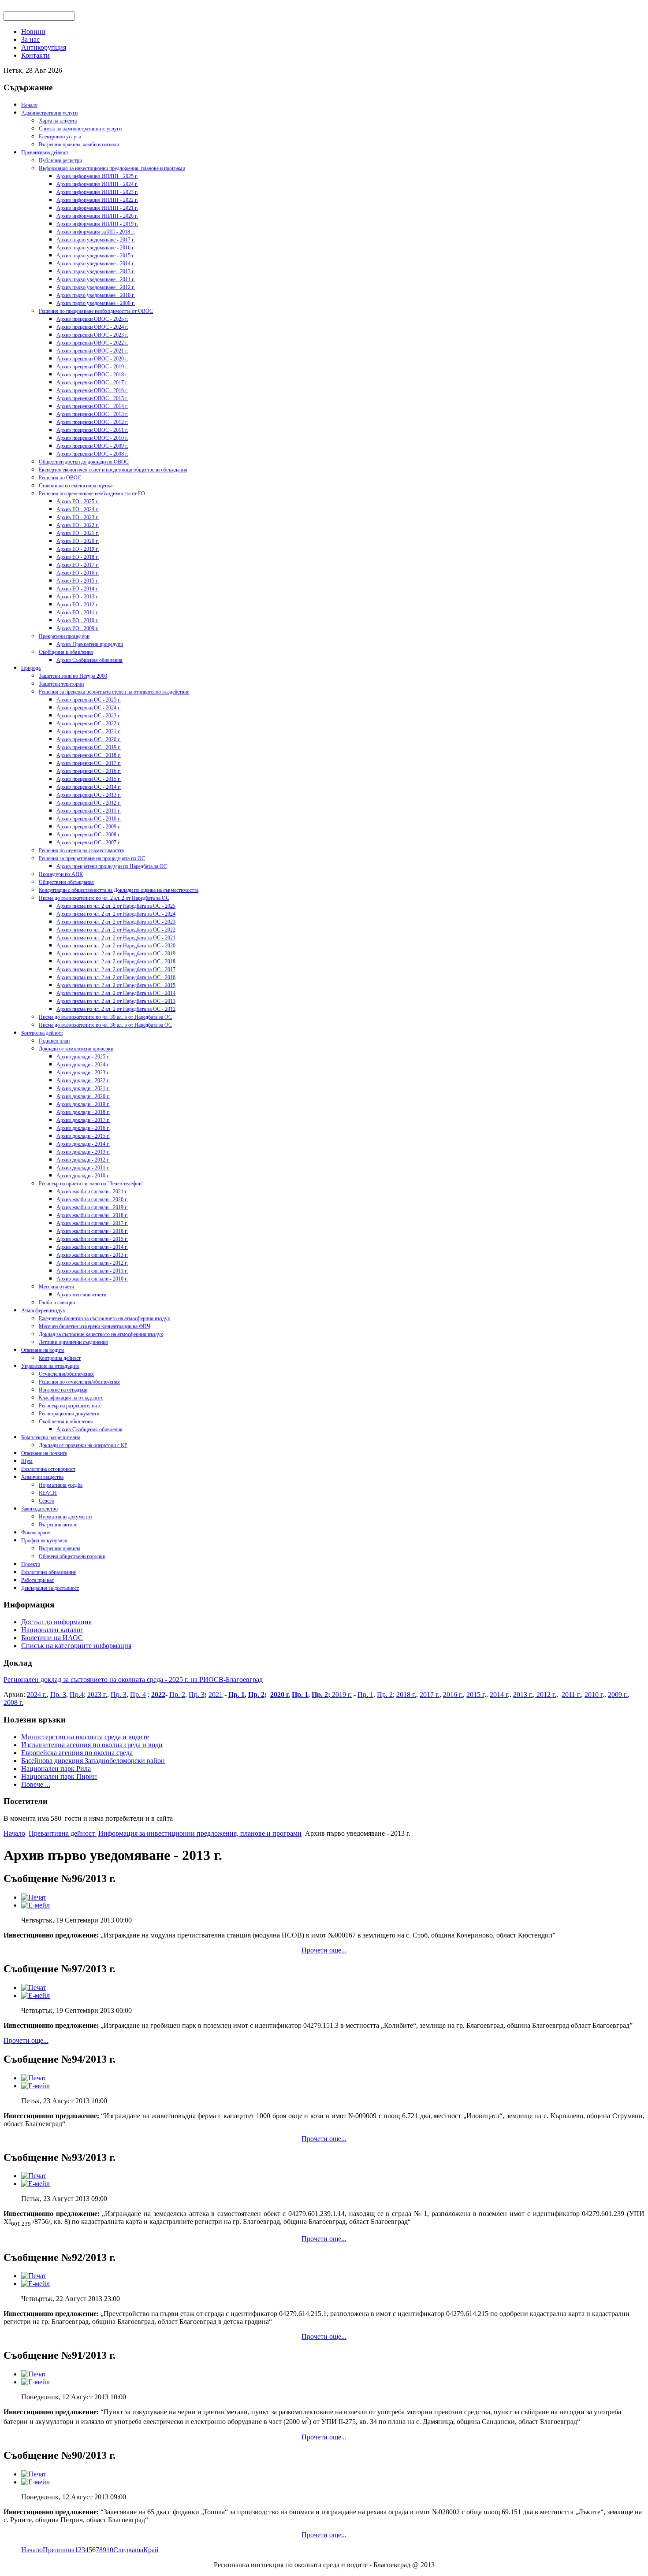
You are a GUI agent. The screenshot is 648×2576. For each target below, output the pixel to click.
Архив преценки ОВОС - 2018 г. (92, 375)
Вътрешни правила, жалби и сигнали (79, 145)
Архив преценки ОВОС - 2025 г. (92, 319)
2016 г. (453, 1694)
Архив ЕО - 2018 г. (78, 557)
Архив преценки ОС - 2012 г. (89, 803)
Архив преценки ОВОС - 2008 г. (92, 454)
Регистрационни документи (69, 1414)
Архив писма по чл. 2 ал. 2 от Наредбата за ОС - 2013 (116, 1001)
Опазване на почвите (44, 1453)
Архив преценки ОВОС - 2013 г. (92, 414)
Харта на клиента (58, 121)
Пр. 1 (236, 1694)
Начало (29, 105)
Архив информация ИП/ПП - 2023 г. (97, 192)
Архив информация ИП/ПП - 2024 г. (97, 184)
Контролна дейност (42, 1033)
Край (151, 2550)
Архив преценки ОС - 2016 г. (89, 771)
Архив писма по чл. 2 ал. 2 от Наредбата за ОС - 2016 (116, 977)
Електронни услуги (60, 137)
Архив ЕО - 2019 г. (78, 549)
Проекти (31, 1564)
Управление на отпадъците (50, 1366)
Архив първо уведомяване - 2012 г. (96, 287)
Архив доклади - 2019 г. (83, 1104)
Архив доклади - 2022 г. (83, 1080)
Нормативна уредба (61, 1485)
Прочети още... (324, 1950)
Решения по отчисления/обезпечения (79, 1382)
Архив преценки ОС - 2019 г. (89, 747)
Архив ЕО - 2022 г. (78, 525)
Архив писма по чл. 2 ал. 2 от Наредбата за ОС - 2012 (116, 1009)
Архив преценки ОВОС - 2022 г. (92, 343)
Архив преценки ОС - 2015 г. (89, 779)
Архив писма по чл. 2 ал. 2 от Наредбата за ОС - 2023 (116, 922)
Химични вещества (42, 1477)
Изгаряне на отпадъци (63, 1390)
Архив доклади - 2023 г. (83, 1073)
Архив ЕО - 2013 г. (78, 597)
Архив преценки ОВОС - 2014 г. (92, 406)
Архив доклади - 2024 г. (83, 1065)
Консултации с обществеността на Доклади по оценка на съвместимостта (119, 890)
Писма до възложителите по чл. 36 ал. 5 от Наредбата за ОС (105, 1025)
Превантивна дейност (45, 152)
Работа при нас (37, 1580)
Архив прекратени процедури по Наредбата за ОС (112, 866)
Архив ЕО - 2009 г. (78, 628)
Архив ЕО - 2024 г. (78, 509)
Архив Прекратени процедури (90, 644)
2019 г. (341, 1694)
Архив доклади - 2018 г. (83, 1112)
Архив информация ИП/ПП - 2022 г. (97, 200)
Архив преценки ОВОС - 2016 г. (92, 390)
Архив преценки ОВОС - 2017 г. (92, 382)
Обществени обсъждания (66, 882)
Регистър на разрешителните (70, 1406)
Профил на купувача (44, 1540)
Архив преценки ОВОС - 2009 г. (92, 446)
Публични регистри (60, 160)
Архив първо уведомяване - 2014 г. (96, 264)
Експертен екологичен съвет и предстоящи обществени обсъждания (113, 470)
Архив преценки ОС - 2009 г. (89, 827)
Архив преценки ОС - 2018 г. (89, 755)
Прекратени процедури (64, 636)
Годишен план (54, 1041)
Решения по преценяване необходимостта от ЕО (92, 494)
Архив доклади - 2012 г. (83, 1160)
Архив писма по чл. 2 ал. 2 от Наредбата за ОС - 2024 (116, 914)
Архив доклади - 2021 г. (83, 1088)
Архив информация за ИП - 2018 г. (95, 232)
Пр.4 (77, 1694)
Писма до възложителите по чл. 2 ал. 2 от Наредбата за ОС (104, 898)
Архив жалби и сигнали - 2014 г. (92, 1247)
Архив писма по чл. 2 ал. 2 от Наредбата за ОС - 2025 (116, 906)
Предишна (59, 2550)
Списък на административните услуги (80, 129)
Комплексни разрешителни (51, 1437)
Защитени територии (61, 684)
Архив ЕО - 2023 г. (78, 517)
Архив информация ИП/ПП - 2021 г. (97, 208)
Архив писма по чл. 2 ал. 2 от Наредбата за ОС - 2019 (116, 954)
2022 (158, 1694)
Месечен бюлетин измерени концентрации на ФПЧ (95, 1326)
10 (110, 2550)
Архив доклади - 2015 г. (83, 1136)
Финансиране (35, 1533)
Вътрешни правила (60, 1548)
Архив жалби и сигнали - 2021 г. (92, 1191)
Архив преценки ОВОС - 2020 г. (92, 359)
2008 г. (13, 1702)
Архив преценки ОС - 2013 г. (89, 795)
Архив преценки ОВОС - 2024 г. (92, 327)
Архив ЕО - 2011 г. (78, 612)
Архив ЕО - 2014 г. (78, 589)
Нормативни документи (65, 1517)
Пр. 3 (58, 1694)
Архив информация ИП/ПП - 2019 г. (97, 224)
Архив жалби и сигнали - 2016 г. (92, 1231)
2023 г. (97, 1694)
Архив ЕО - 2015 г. (78, 581)
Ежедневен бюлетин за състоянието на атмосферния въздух (104, 1318)
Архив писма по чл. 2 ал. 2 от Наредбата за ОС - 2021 (116, 938)
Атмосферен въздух (43, 1310)
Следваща (128, 2550)
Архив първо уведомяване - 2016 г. (96, 248)
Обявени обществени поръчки (72, 1556)
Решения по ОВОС (60, 478)
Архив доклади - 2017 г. (83, 1120)
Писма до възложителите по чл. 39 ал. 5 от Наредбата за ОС (105, 1017)
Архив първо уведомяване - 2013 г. (96, 271)
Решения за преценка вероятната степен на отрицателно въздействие (114, 692)
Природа (31, 668)
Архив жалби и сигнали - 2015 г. (92, 1239)
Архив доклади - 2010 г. (83, 1176)
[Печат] (34, 1897)
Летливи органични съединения (73, 1342)
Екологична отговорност (48, 1469)
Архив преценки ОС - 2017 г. (89, 763)
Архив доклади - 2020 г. (83, 1096)
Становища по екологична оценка (76, 486)
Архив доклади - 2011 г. (83, 1168)
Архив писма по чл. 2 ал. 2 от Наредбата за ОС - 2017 (116, 969)
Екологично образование (48, 1572)
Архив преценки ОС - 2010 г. (89, 819)
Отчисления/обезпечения (66, 1374)
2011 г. (571, 1694)
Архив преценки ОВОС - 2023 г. (92, 335)
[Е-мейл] (35, 1905)
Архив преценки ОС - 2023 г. (89, 716)
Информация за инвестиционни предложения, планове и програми (112, 168)
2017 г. (430, 1694)
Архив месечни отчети (81, 1295)
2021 (216, 1694)
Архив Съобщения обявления (89, 660)
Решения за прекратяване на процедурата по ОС (92, 858)
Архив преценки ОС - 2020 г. (89, 739)
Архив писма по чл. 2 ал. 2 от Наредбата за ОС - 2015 (116, 985)
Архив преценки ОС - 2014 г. (89, 787)
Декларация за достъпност (50, 1588)
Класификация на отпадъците (71, 1398)
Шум (27, 1461)
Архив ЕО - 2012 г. (78, 605)
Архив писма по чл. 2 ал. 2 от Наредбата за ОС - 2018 (116, 961)
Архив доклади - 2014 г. (83, 1144)
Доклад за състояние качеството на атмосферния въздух (101, 1334)
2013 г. (523, 1694)
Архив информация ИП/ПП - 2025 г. (97, 176)
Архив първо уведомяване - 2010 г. (96, 295)
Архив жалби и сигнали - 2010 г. (92, 1279)
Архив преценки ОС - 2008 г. (89, 835)
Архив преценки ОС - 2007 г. (89, 843)
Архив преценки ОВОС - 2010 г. (92, 438)
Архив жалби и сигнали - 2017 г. (92, 1223)
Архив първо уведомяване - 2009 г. (96, 303)
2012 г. (546, 1694)
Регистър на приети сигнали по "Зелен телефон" (91, 1184)
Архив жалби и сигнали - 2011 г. (92, 1271)
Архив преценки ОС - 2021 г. (89, 731)
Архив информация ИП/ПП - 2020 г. (97, 216)
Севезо (47, 1501)
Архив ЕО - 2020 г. (78, 541)
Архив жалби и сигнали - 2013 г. (92, 1255)
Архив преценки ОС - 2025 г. (89, 700)
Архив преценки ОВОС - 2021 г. (92, 351)
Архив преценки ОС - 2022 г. (89, 724)
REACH (48, 1493)
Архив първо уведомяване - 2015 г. (96, 256)
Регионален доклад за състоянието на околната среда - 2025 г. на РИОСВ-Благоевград (133, 1680)
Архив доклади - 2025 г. (83, 1057)
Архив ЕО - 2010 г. (78, 620)
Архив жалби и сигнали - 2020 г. (92, 1199)
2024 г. (37, 1694)
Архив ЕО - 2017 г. (78, 565)
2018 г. (406, 1694)
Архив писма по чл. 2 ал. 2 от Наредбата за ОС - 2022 (116, 930)
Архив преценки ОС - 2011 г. (89, 811)
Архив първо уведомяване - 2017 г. (96, 240)
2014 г (499, 1694)
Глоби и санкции (57, 1303)
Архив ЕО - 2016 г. (78, 573)
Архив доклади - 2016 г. (83, 1128)
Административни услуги (49, 113)
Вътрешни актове (58, 1525)
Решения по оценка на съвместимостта (81, 850)
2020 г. (280, 1694)
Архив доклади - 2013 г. (83, 1152)
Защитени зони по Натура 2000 (73, 676)
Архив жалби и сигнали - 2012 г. (92, 1263)
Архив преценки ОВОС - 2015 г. (92, 398)
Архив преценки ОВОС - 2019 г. (92, 367)
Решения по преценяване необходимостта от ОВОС (96, 311)
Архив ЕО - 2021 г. (78, 533)
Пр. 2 (177, 1694)
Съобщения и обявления (66, 652)
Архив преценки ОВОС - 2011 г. (92, 430)
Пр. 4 (138, 1694)
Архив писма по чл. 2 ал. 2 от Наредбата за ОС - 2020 (116, 946)
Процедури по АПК (61, 874)
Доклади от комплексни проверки (76, 1049)
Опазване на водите (43, 1350)
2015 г (475, 1694)
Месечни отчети (56, 1287)
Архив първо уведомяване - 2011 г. (96, 279)
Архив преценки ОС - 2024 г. (89, 708)
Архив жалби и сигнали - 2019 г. (92, 1207)
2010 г (594, 1694)
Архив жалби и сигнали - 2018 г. (92, 1215)
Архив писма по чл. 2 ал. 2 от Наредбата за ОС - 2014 (116, 993)
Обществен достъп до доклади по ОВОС (84, 462)
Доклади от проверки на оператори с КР (83, 1445)
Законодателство (39, 1509)
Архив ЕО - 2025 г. (78, 501)
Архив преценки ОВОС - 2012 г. (92, 422)
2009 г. (618, 1694)
